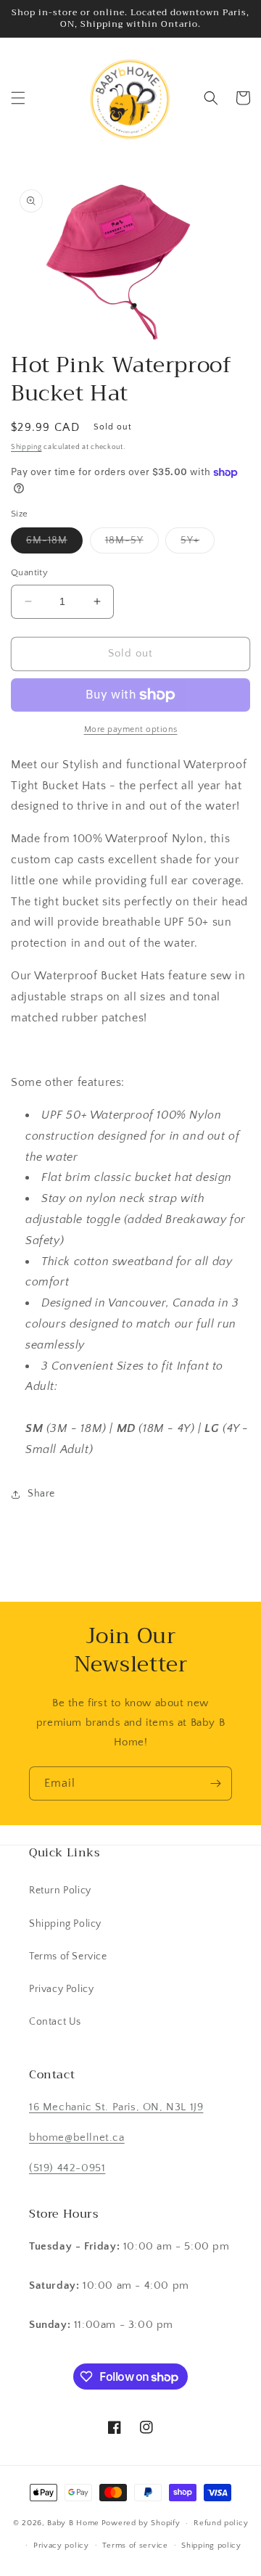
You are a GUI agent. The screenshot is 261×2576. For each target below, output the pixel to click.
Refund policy (221, 2523)
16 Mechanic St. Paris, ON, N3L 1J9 (116, 2107)
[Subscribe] (215, 1783)
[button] (18, 98)
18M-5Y (132, 544)
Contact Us (55, 2022)
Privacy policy (61, 2546)
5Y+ (198, 544)
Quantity (29, 572)
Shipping (26, 447)
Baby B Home (73, 2523)
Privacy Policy (61, 1989)
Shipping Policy (65, 1924)
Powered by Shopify (141, 2523)
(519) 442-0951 (67, 2168)
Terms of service (135, 2546)
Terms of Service (68, 1956)
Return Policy (60, 1890)
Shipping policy (211, 2546)
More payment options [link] (131, 729)
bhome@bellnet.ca (77, 2137)
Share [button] (41, 1494)
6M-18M (54, 544)
